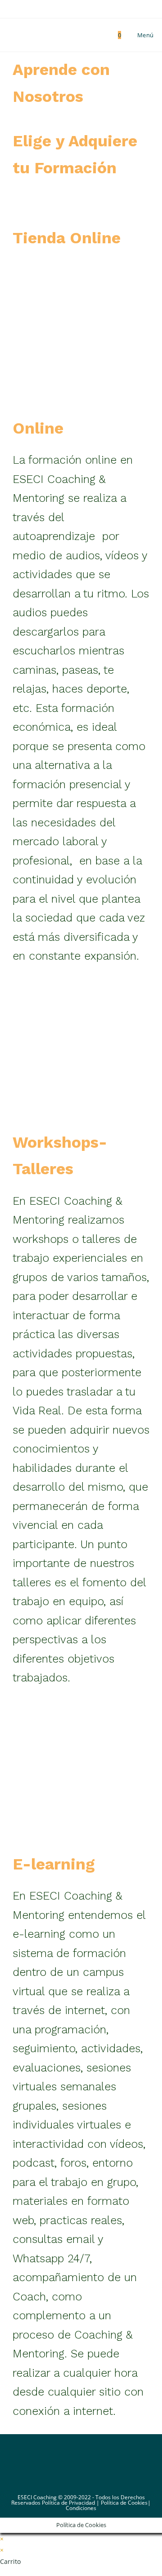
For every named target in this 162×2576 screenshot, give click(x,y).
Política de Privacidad (68, 2503)
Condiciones (81, 2508)
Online (38, 428)
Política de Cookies (124, 2503)
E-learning (54, 1864)
